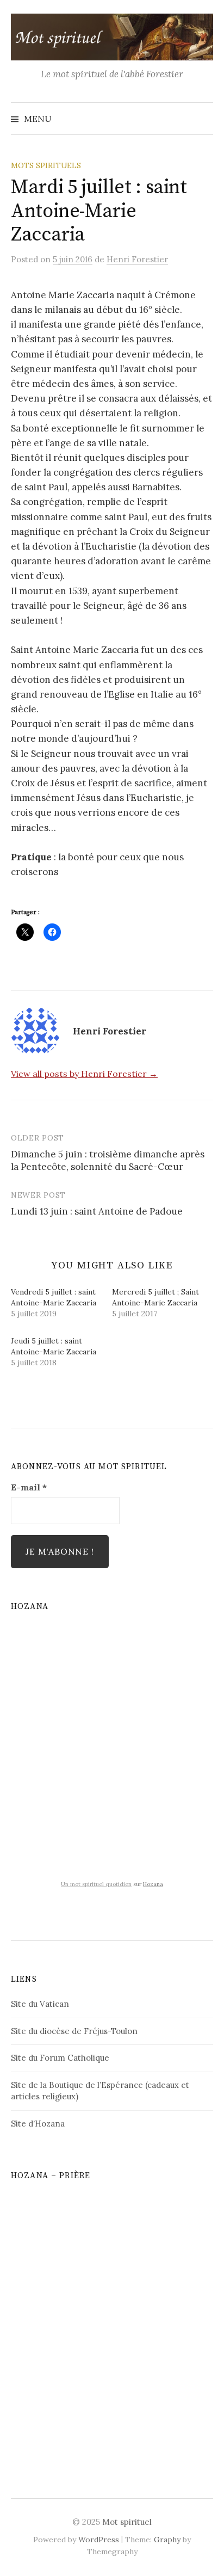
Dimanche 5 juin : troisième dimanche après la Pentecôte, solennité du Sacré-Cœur (108, 1161)
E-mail (29, 1487)
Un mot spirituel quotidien (96, 1884)
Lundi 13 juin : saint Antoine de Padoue (97, 1211)
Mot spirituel (127, 2522)
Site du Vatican (40, 2004)
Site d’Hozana (38, 2124)
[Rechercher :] (204, 119)
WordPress (99, 2540)
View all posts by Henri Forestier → (84, 1074)
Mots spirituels (46, 165)
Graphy (167, 2540)
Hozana (153, 1884)
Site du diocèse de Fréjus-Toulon (74, 2031)
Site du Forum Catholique (60, 2058)
